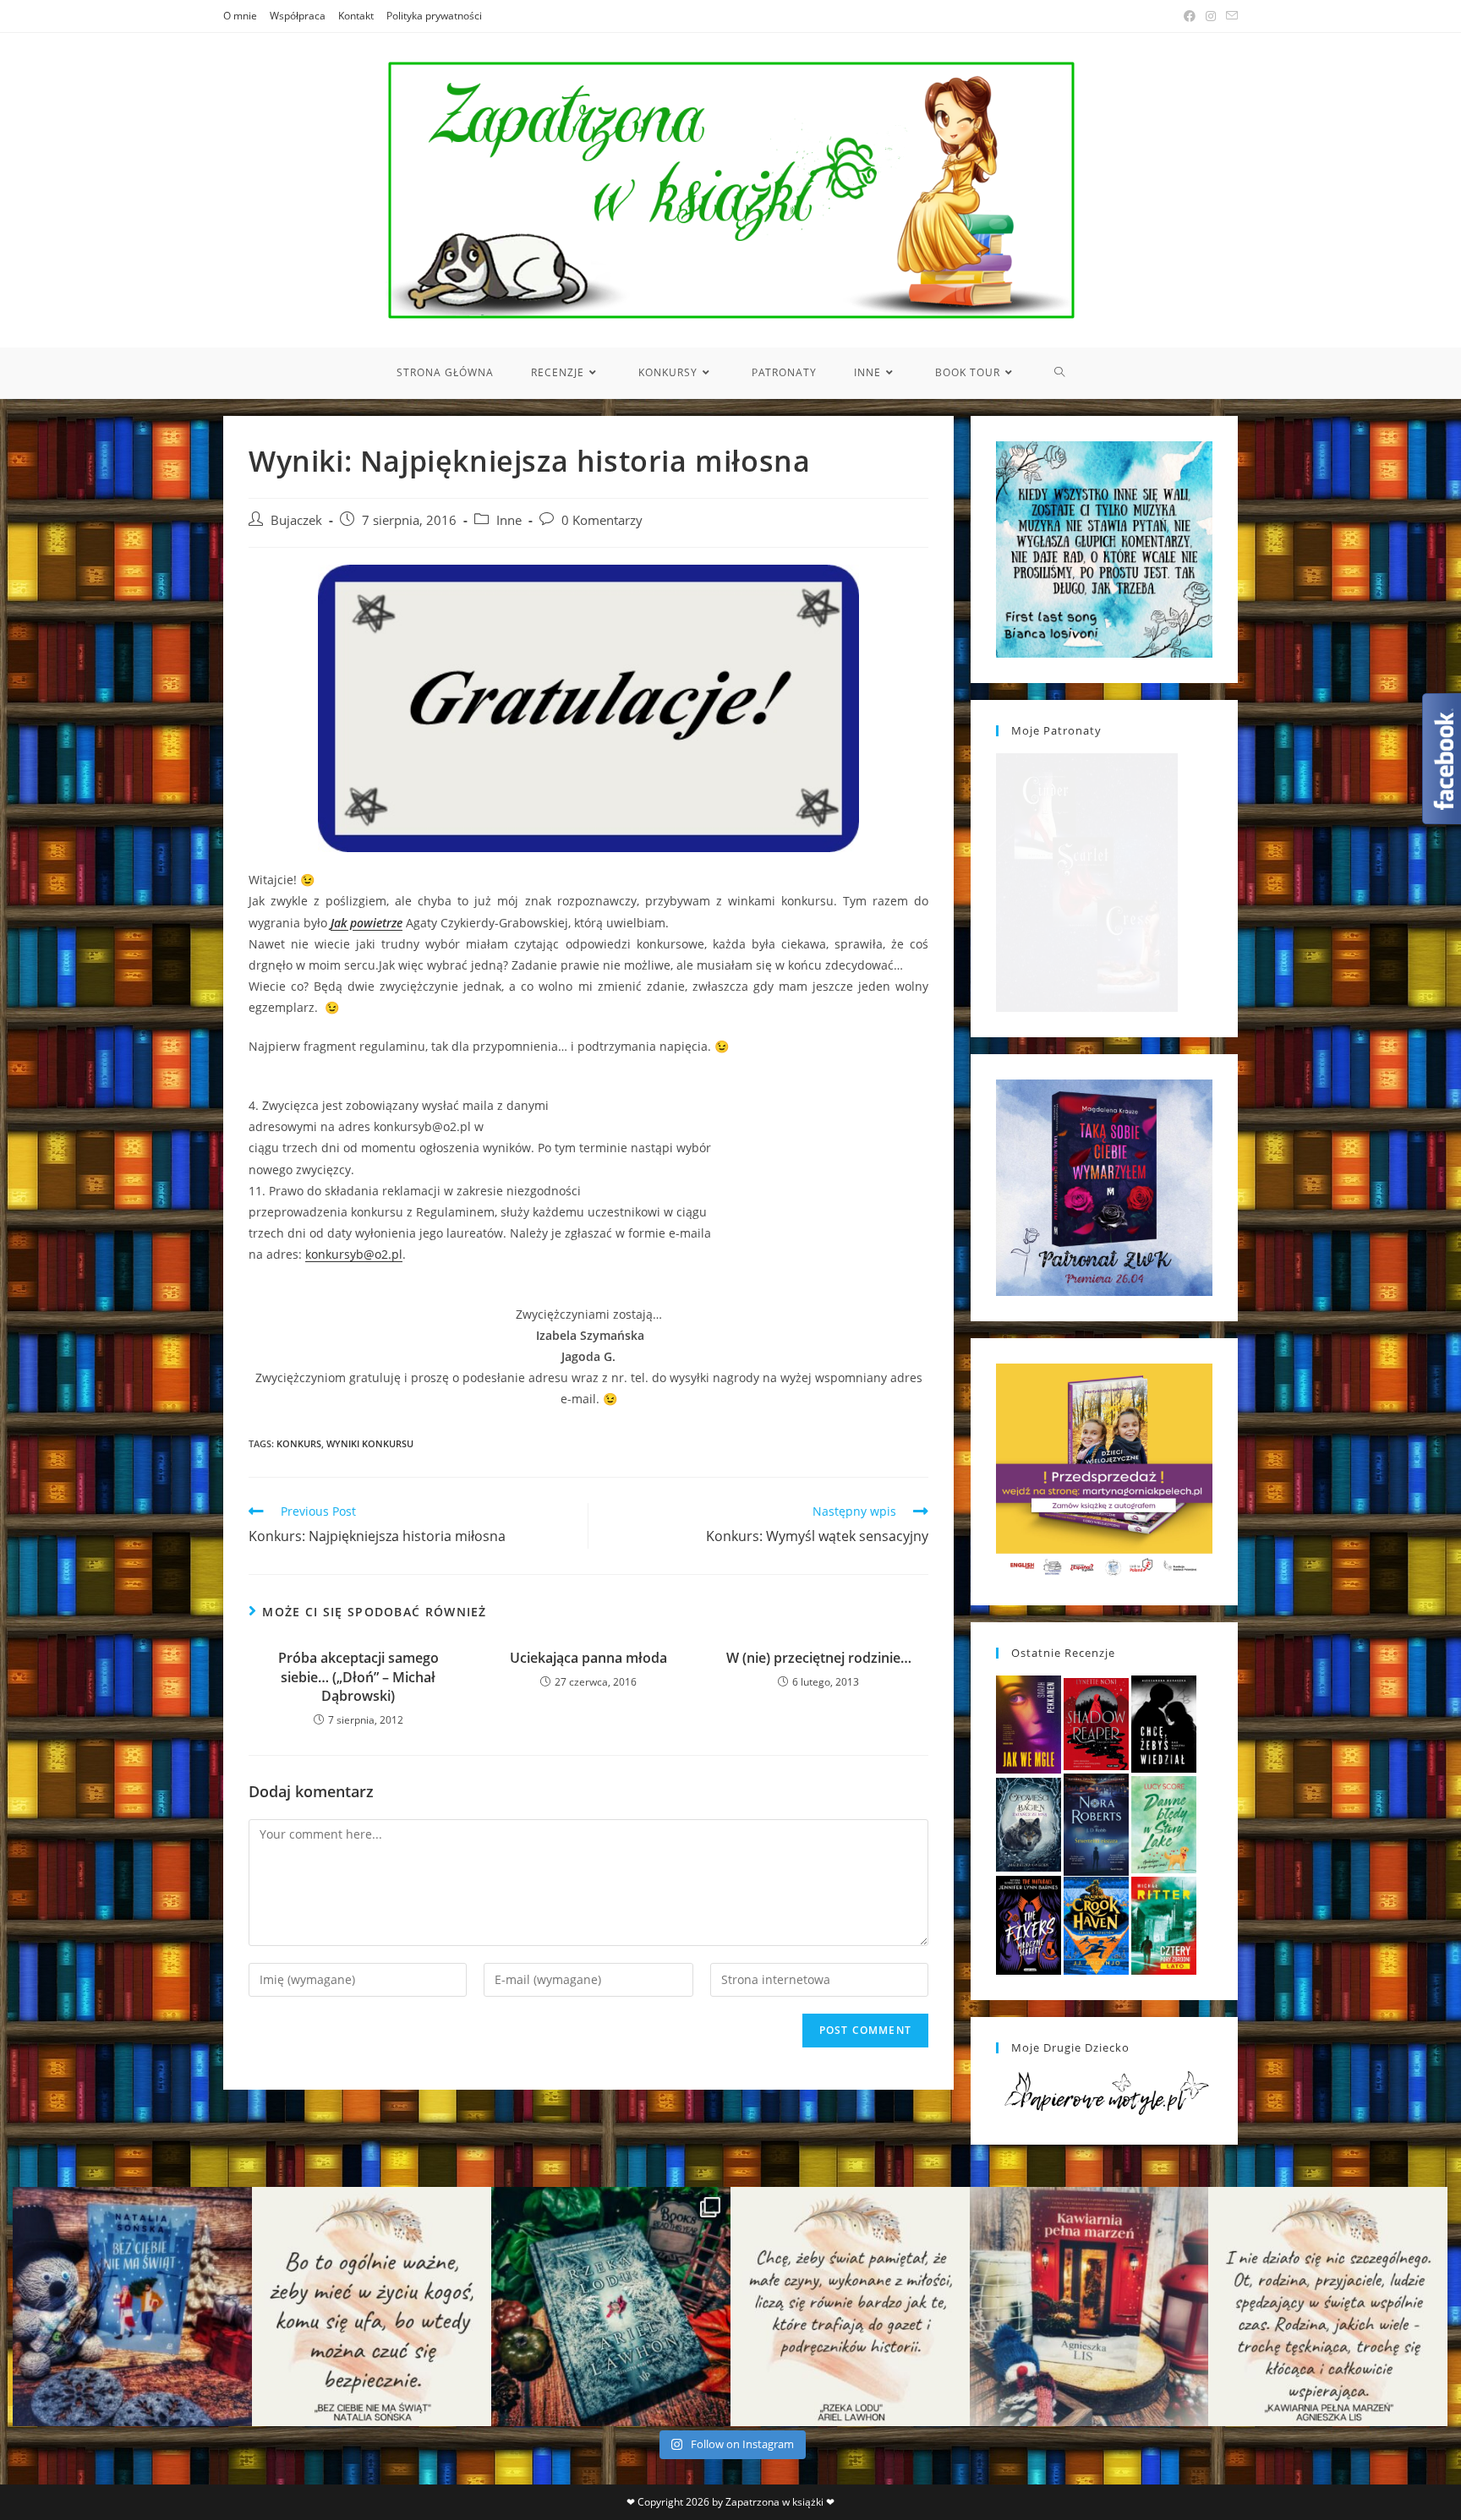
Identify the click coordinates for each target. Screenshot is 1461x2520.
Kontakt (356, 16)
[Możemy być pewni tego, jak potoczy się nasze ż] (1089, 2307)
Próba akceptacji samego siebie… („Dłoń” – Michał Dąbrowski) (358, 1677)
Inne (509, 520)
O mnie (240, 16)
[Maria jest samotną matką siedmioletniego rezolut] (132, 2307)
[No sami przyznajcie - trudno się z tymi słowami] (372, 2307)
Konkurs (299, 1443)
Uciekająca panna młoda (588, 1658)
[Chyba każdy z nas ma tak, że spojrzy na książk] (611, 2307)
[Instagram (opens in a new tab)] (1211, 16)
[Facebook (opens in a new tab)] (1190, 16)
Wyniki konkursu (370, 1443)
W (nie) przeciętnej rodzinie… (819, 1658)
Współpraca (298, 16)
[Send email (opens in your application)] (1229, 16)
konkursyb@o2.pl (354, 1254)
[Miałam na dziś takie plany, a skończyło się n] (1328, 2307)
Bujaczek (296, 520)
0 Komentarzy (602, 520)
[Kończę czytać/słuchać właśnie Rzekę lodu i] (850, 2307)
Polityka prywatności (434, 16)
